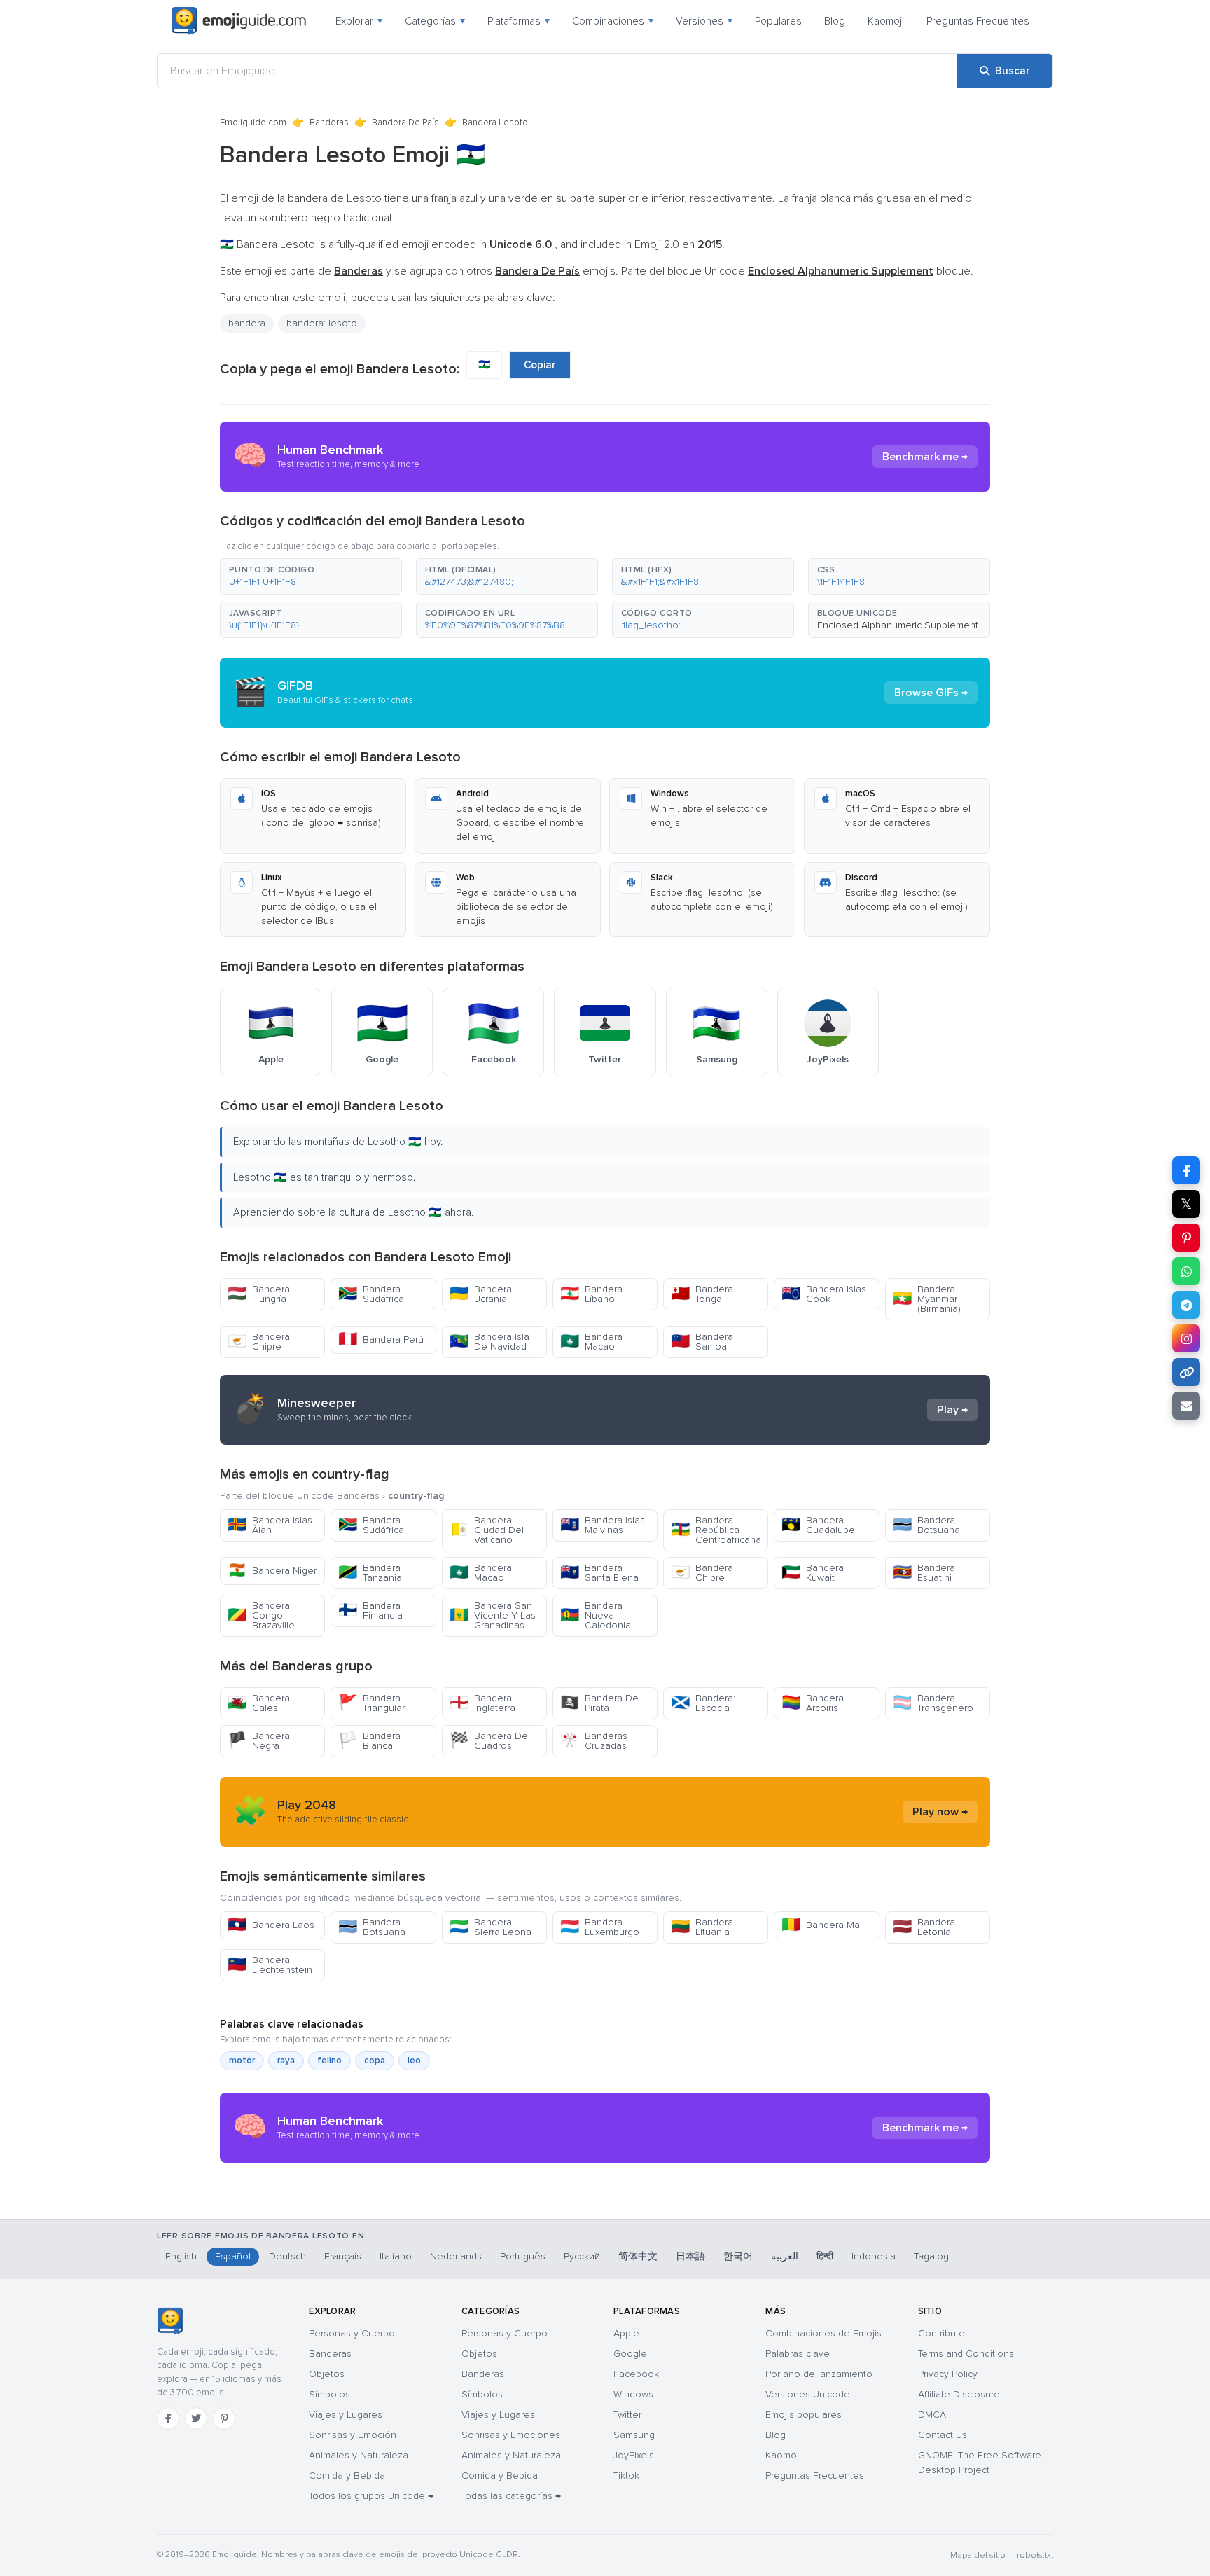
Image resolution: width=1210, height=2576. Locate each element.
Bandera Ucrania (481, 1294)
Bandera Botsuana (926, 1525)
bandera (247, 323)
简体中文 (638, 2256)
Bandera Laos (271, 1925)
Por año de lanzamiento (819, 2374)
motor (242, 2061)
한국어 (738, 2256)
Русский (582, 2256)
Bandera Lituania (702, 1927)
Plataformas (519, 21)
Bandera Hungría (259, 1294)
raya (286, 2061)
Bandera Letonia (924, 1927)
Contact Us (943, 2435)
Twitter (627, 2415)
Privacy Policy (948, 2374)
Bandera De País (405, 123)
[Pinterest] (224, 2418)
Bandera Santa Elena (599, 1573)
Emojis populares (804, 2415)
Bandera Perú (381, 1339)
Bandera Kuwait (813, 1573)
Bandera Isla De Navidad (489, 1342)
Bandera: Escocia (703, 1703)
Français (343, 2256)
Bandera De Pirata (599, 1703)
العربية (785, 2256)
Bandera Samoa (702, 1342)
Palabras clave (798, 2354)
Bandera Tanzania (370, 1573)
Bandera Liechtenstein (270, 1965)
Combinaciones (613, 21)
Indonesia (874, 2256)
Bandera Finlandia (370, 1611)
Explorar (359, 21)
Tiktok (626, 2475)
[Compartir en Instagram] (1186, 1338)
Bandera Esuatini (924, 1573)
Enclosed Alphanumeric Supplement (898, 625)
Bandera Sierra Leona (491, 1927)
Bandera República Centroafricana (716, 1530)
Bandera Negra (259, 1741)
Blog (835, 21)
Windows (633, 2394)
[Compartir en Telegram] (1186, 1305)
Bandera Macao (591, 1342)
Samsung (634, 2435)
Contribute (941, 2333)
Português (523, 2256)
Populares (778, 21)
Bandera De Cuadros (489, 1741)
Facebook (636, 2374)
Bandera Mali (823, 1925)
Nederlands (456, 2256)
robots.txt (1035, 2555)
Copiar (540, 365)
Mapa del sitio (978, 2555)
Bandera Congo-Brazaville (261, 1615)
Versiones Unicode (808, 2394)
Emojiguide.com (253, 123)
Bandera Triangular (371, 1703)
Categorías (435, 21)
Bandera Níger (272, 1571)
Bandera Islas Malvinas (603, 1525)
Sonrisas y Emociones (511, 2435)
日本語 (690, 2256)
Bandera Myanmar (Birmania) (927, 1299)
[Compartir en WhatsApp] (1186, 1271)
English (181, 2256)
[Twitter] (196, 2418)
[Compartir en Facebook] (1186, 1170)
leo (414, 2061)
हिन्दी (825, 2256)
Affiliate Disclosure (959, 2394)
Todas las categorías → (511, 2496)
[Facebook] (168, 2418)
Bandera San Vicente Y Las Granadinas (493, 1615)
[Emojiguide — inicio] (170, 2321)
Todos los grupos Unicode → (371, 2496)
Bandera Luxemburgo (600, 1927)
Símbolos (329, 2394)
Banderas (329, 123)
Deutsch (287, 2256)
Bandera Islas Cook (824, 1294)
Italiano (396, 2256)
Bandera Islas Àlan (270, 1525)
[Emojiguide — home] (239, 21)
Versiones (704, 21)
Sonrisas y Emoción (353, 2435)
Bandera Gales (259, 1703)
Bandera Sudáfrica (371, 1294)
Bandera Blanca (369, 1741)
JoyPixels (634, 2455)
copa (375, 2061)
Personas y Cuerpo (352, 2333)
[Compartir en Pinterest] (1186, 1238)
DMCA (932, 2415)
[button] (311, 576)
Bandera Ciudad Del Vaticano (487, 1530)
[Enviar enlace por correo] (1186, 1406)
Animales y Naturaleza (359, 2455)
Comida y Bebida (347, 2475)
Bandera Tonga (702, 1294)
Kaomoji (886, 21)
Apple (626, 2333)
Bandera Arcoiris (813, 1703)
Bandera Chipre (259, 1342)
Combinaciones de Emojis (823, 2333)
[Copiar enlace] (1186, 1372)
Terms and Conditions (966, 2354)
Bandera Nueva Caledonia (596, 1615)
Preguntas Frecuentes (978, 21)
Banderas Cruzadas (594, 1741)
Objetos (327, 2374)
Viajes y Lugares (346, 2415)
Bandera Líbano (591, 1294)
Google (630, 2354)
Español (233, 2256)
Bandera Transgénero (933, 1703)
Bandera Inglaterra (482, 1703)
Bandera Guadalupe (818, 1525)
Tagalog (931, 2256)
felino (329, 2061)
